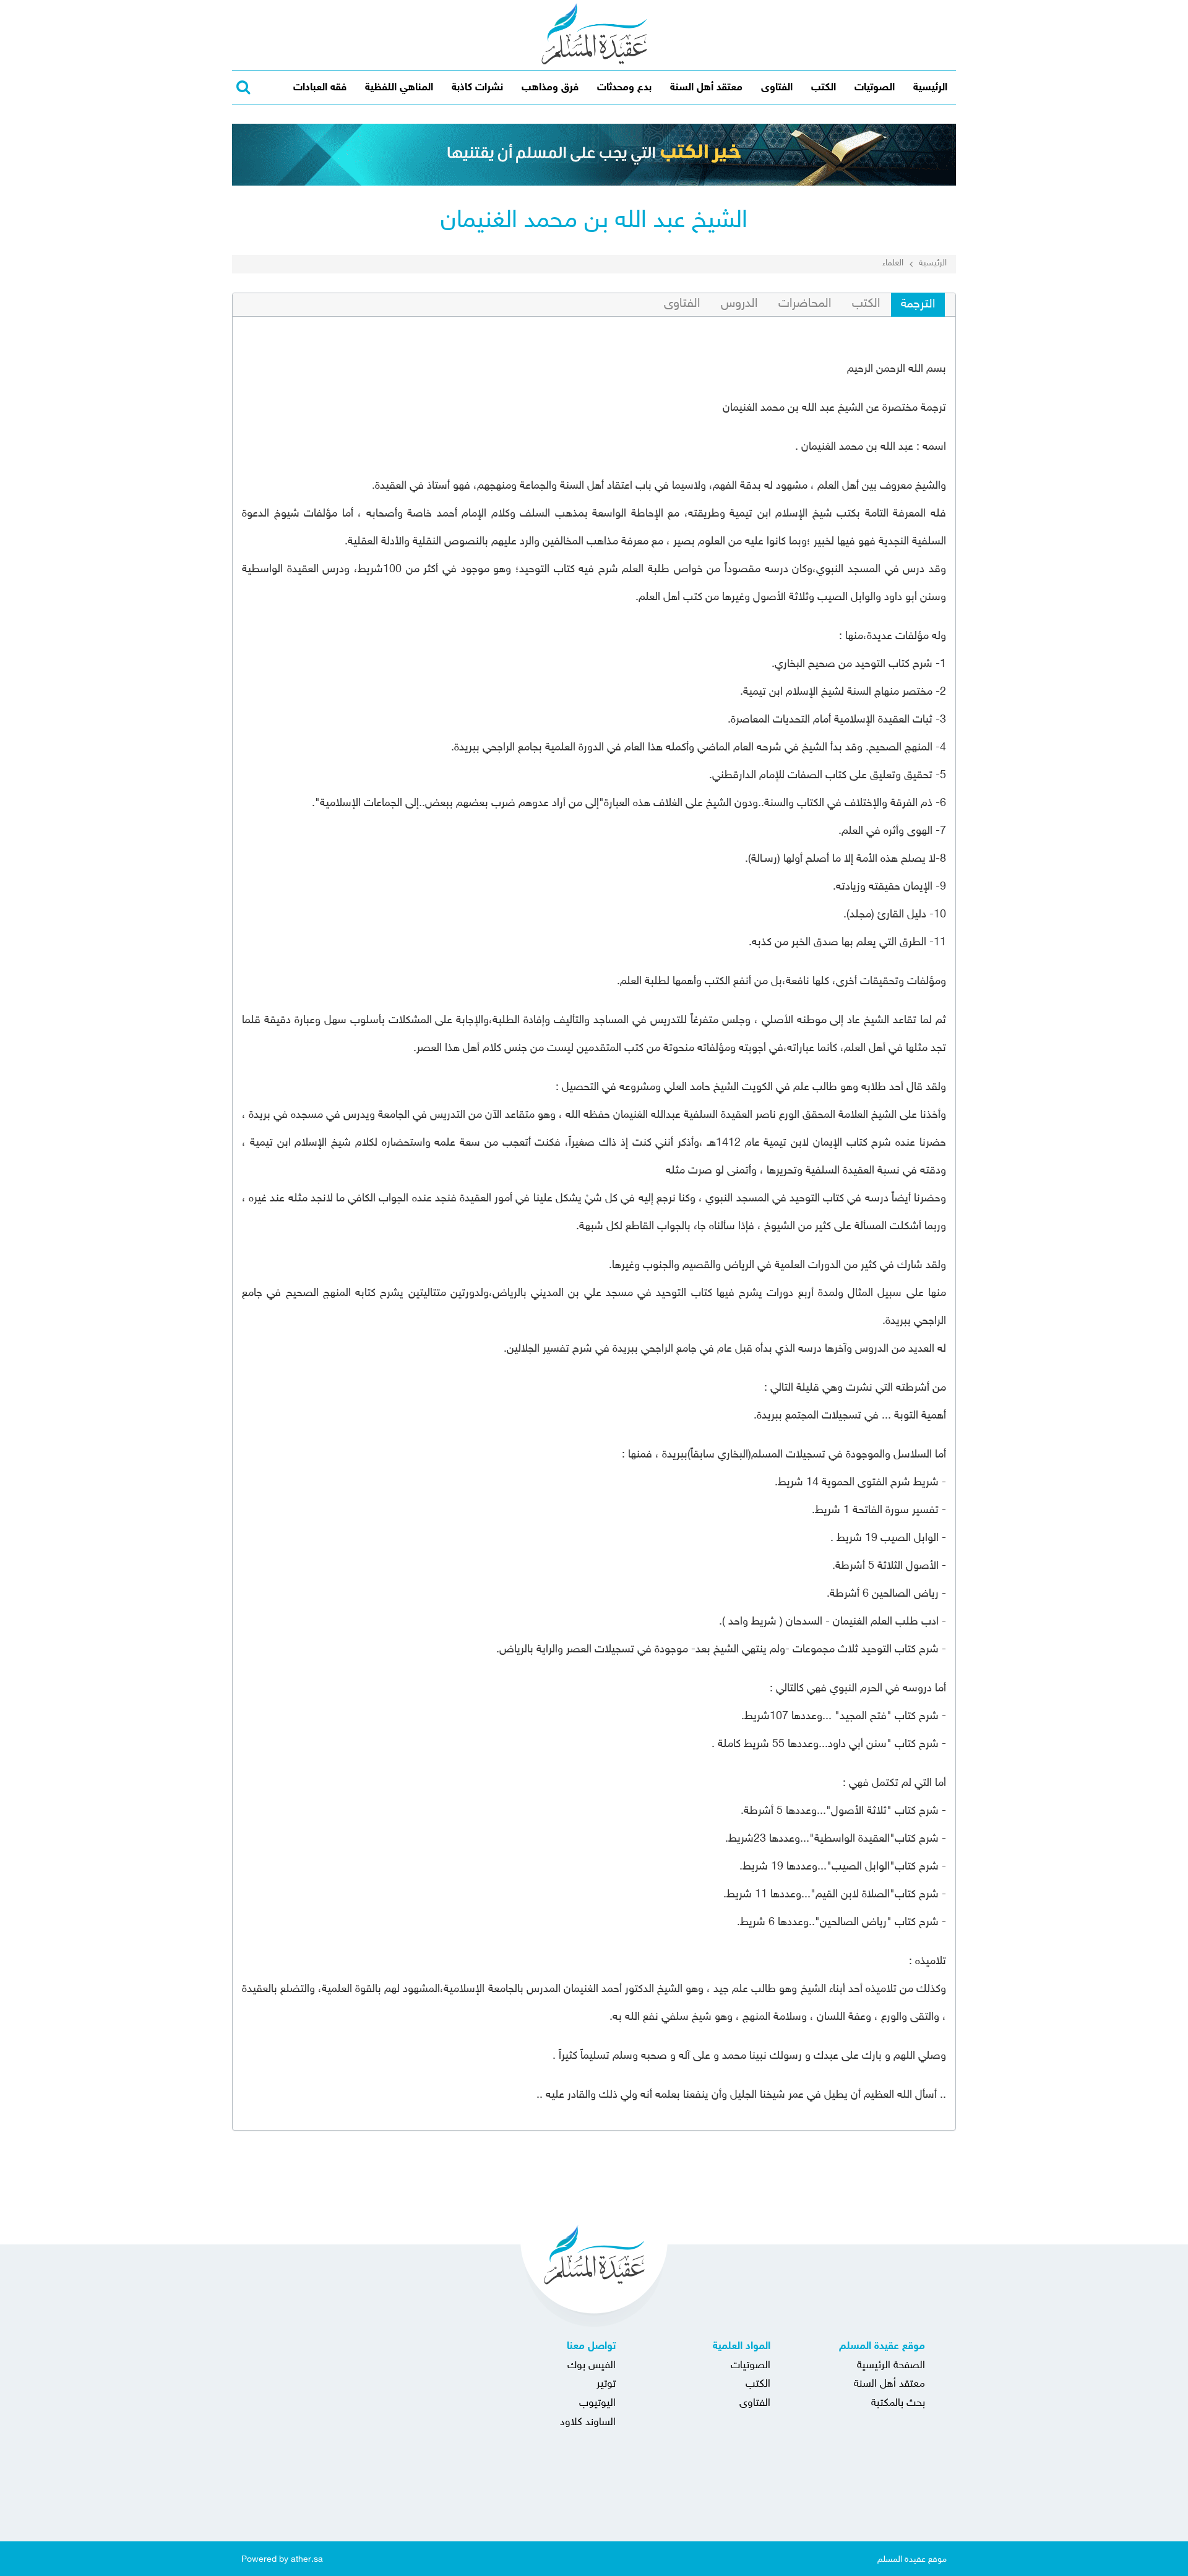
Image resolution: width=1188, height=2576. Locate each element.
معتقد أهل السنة (706, 88)
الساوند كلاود (588, 2423)
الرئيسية (930, 88)
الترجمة (918, 304)
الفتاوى (777, 88)
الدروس (739, 304)
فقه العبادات (320, 88)
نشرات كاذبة (477, 88)
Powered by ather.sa (282, 2559)
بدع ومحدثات (624, 88)
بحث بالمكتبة (898, 2403)
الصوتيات (875, 88)
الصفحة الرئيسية (891, 2366)
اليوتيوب (597, 2403)
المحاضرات (805, 304)
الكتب (824, 88)
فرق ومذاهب (550, 88)
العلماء (893, 263)
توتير (606, 2384)
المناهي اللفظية (399, 88)
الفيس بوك (592, 2366)
